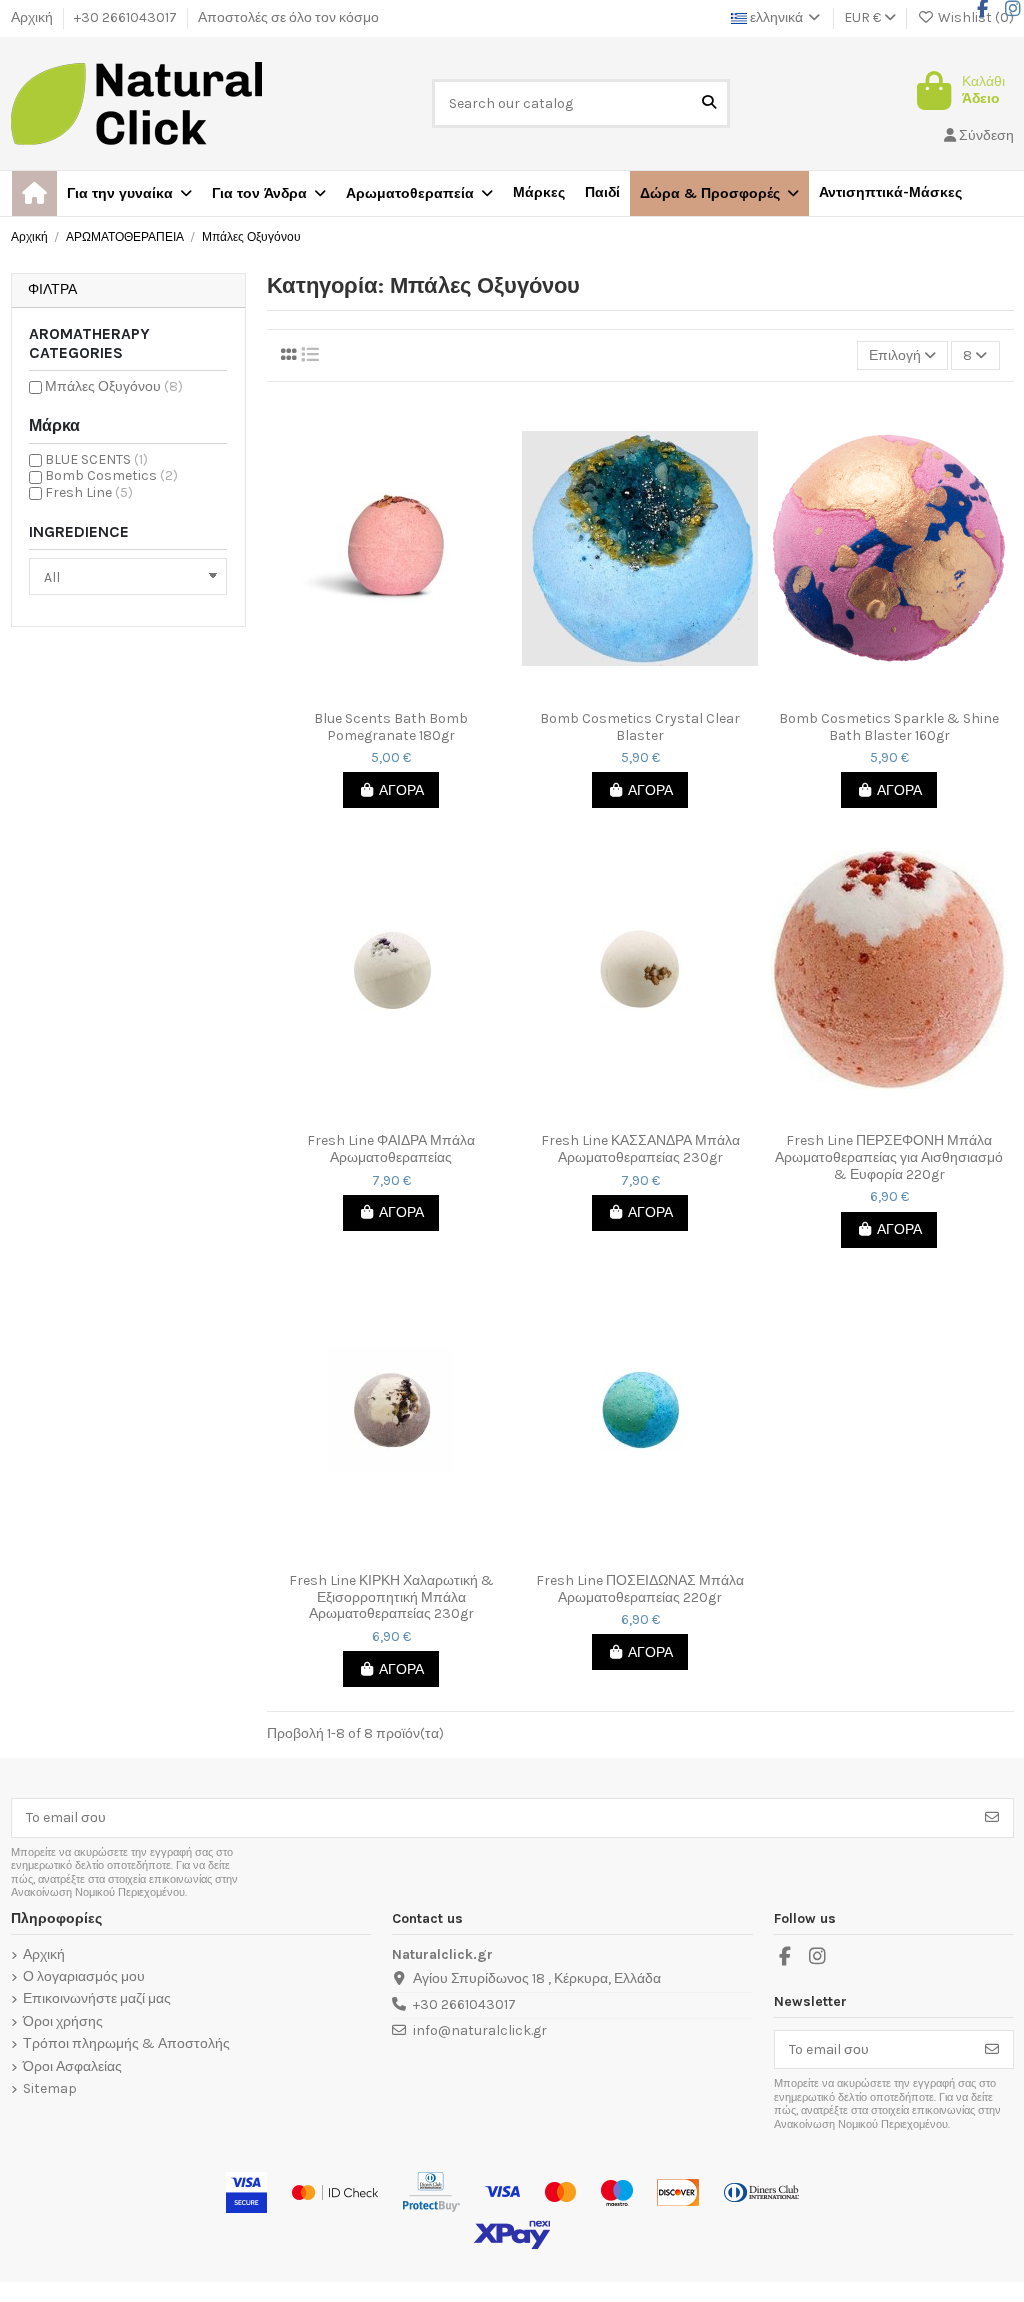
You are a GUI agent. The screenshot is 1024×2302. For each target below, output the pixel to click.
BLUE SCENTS (96, 459)
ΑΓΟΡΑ (401, 790)
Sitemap (50, 2089)
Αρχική (33, 17)
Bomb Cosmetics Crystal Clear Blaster (640, 727)
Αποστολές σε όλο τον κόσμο (288, 17)
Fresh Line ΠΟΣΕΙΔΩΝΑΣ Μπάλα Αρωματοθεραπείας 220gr (640, 1589)
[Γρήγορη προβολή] (405, 694)
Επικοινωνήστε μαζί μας (97, 1999)
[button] (719, 193)
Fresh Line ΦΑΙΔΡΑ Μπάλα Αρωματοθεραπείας (391, 1149)
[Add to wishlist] (376, 694)
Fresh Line (89, 492)
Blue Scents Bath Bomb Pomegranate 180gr (391, 727)
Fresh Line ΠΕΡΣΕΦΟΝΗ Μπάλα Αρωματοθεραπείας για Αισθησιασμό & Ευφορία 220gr (889, 1158)
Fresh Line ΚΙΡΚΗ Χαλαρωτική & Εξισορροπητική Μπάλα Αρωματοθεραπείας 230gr (391, 1598)
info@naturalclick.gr (480, 2030)
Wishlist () (974, 17)
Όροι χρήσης (63, 2022)
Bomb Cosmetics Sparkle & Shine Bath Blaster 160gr (889, 727)
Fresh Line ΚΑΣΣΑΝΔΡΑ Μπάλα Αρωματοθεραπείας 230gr (640, 1149)
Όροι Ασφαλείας (72, 2067)
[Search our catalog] (709, 103)
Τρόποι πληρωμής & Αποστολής (126, 2044)
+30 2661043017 (127, 17)
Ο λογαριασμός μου (84, 1977)
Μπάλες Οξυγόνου (114, 386)
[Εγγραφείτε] (992, 1818)
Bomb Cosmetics (111, 475)
